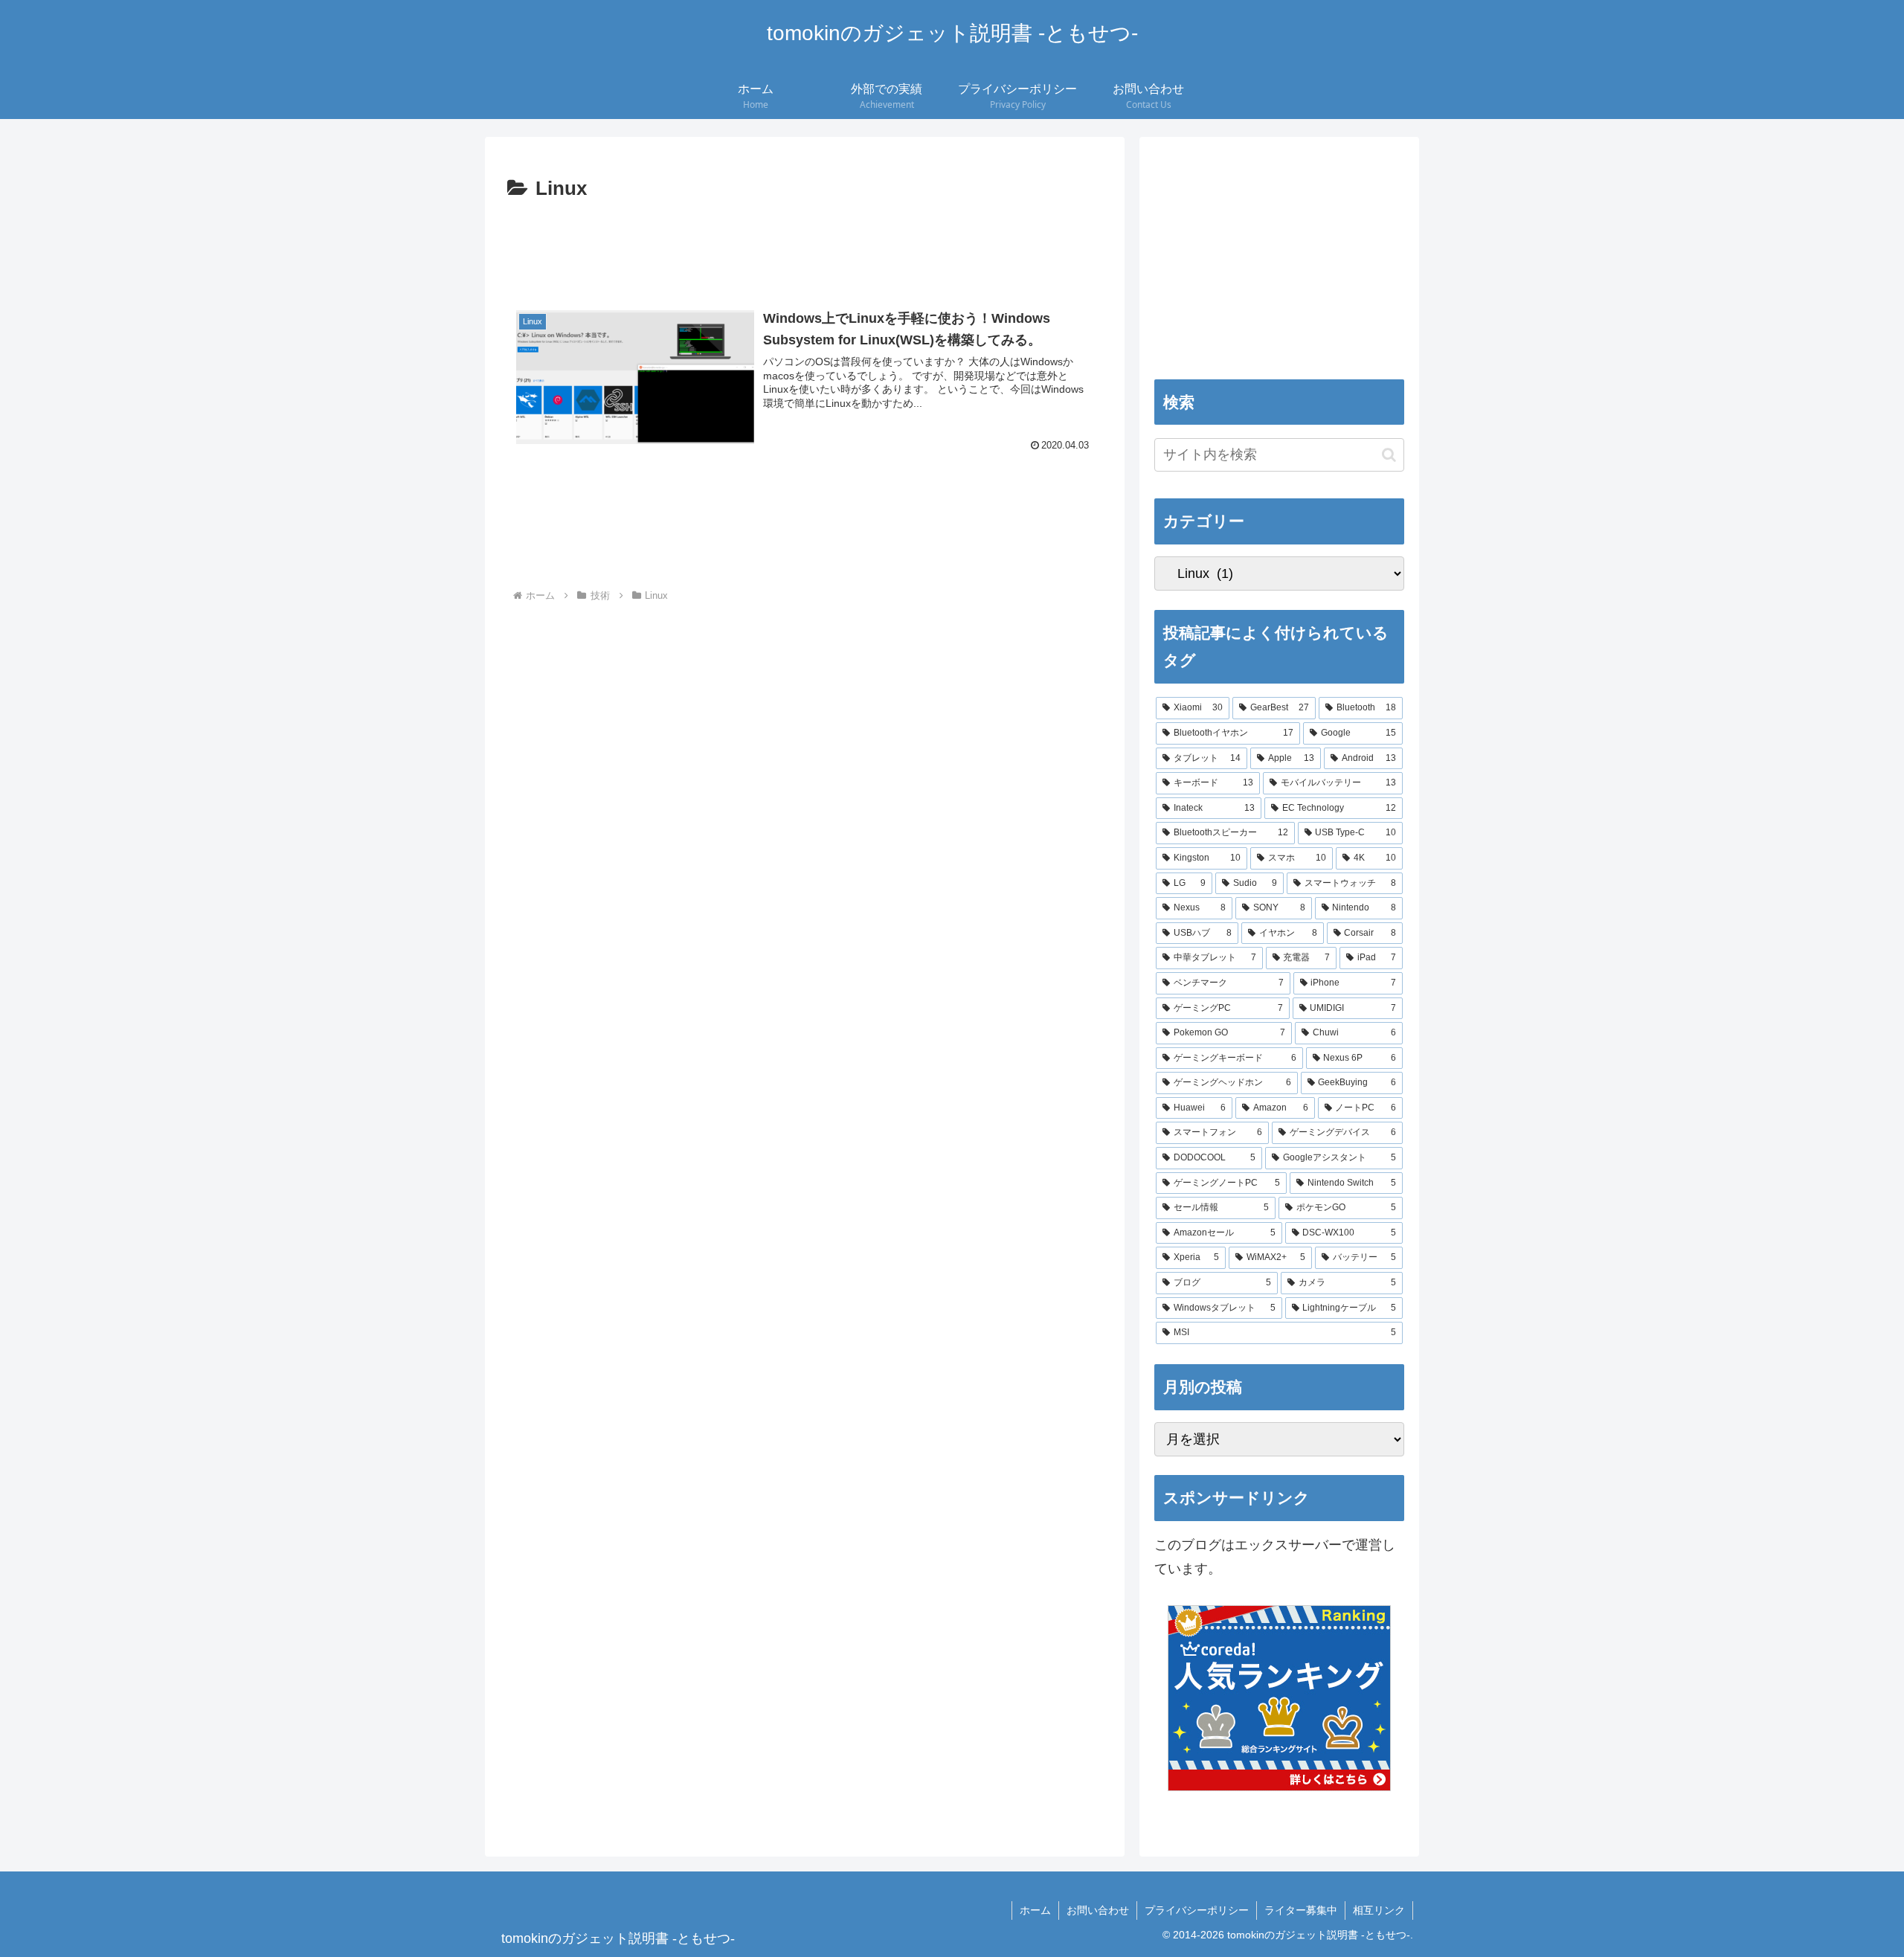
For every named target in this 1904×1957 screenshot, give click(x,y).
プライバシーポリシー (1197, 1910)
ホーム (1035, 1910)
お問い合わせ (1098, 1910)
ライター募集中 (1301, 1910)
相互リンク (1379, 1910)
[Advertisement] (805, 247)
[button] (635, 377)
